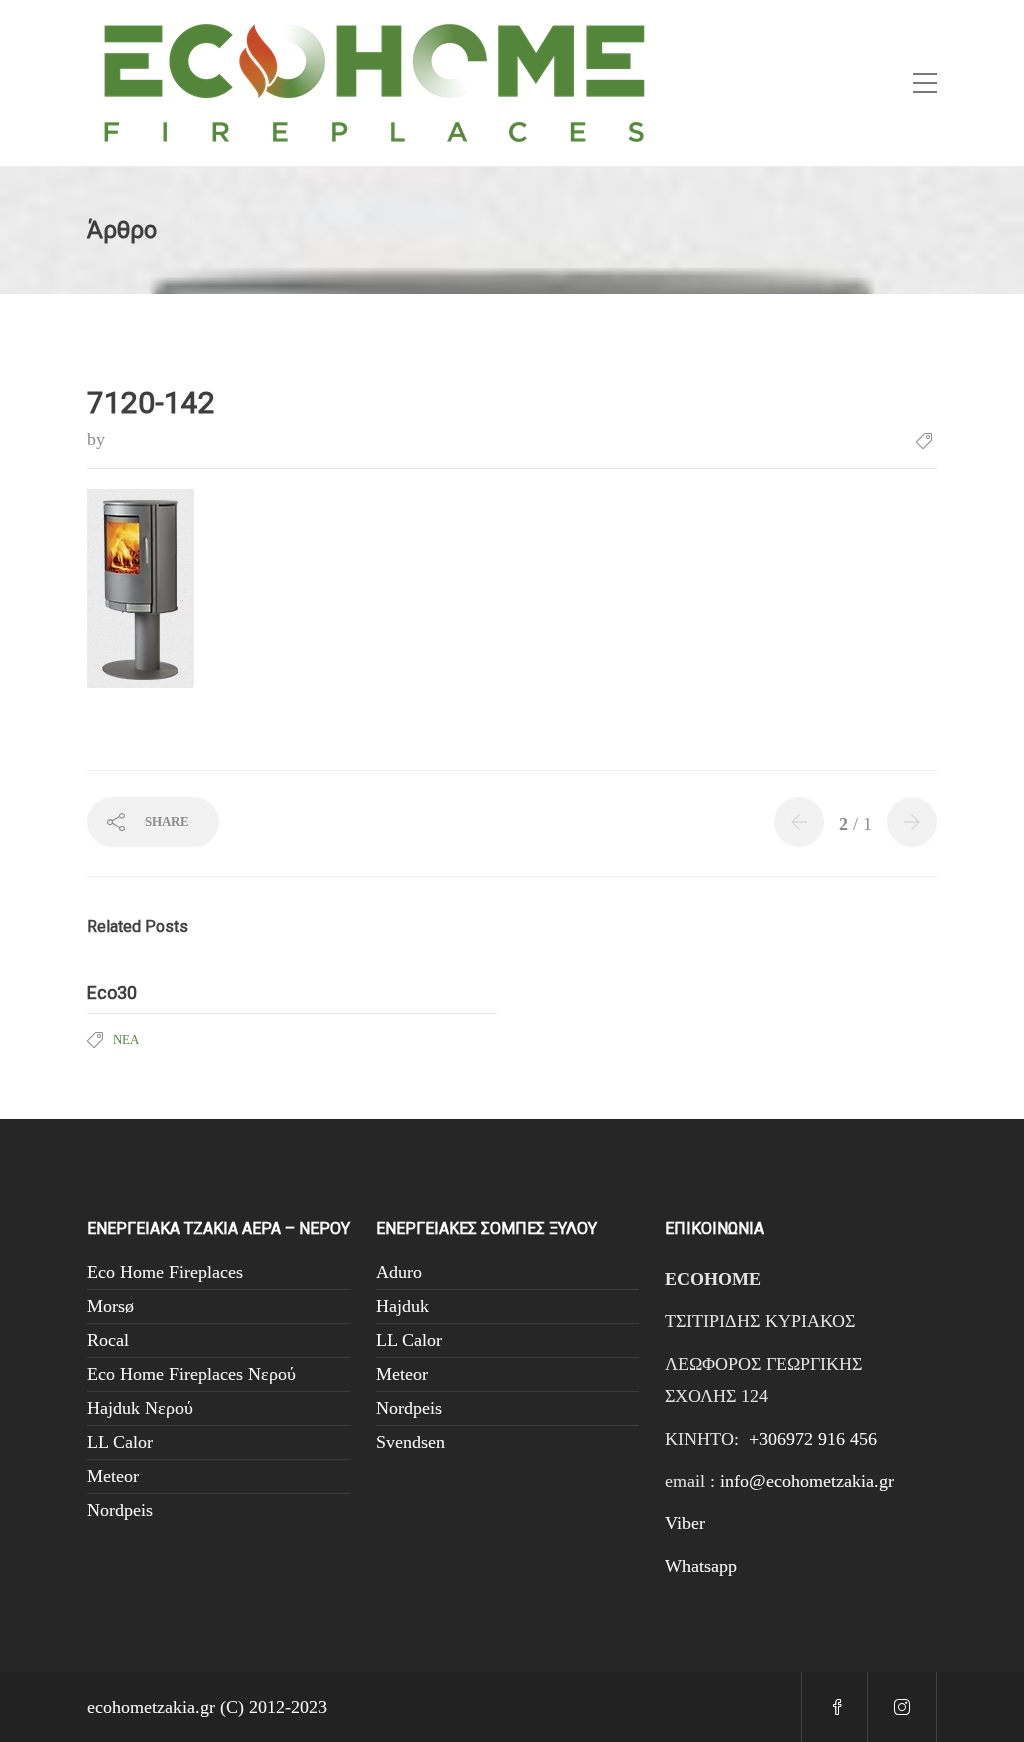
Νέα (126, 1039)
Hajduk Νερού (140, 1408)
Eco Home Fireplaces (165, 1272)
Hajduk (402, 1306)
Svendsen (410, 1442)
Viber (685, 1523)
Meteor (113, 1476)
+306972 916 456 (813, 1439)
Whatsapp (701, 1566)
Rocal (108, 1340)
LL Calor (120, 1442)
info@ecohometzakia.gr (807, 1481)
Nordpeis (120, 1510)
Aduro (399, 1272)
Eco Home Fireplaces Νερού (191, 1374)
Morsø (110, 1306)
